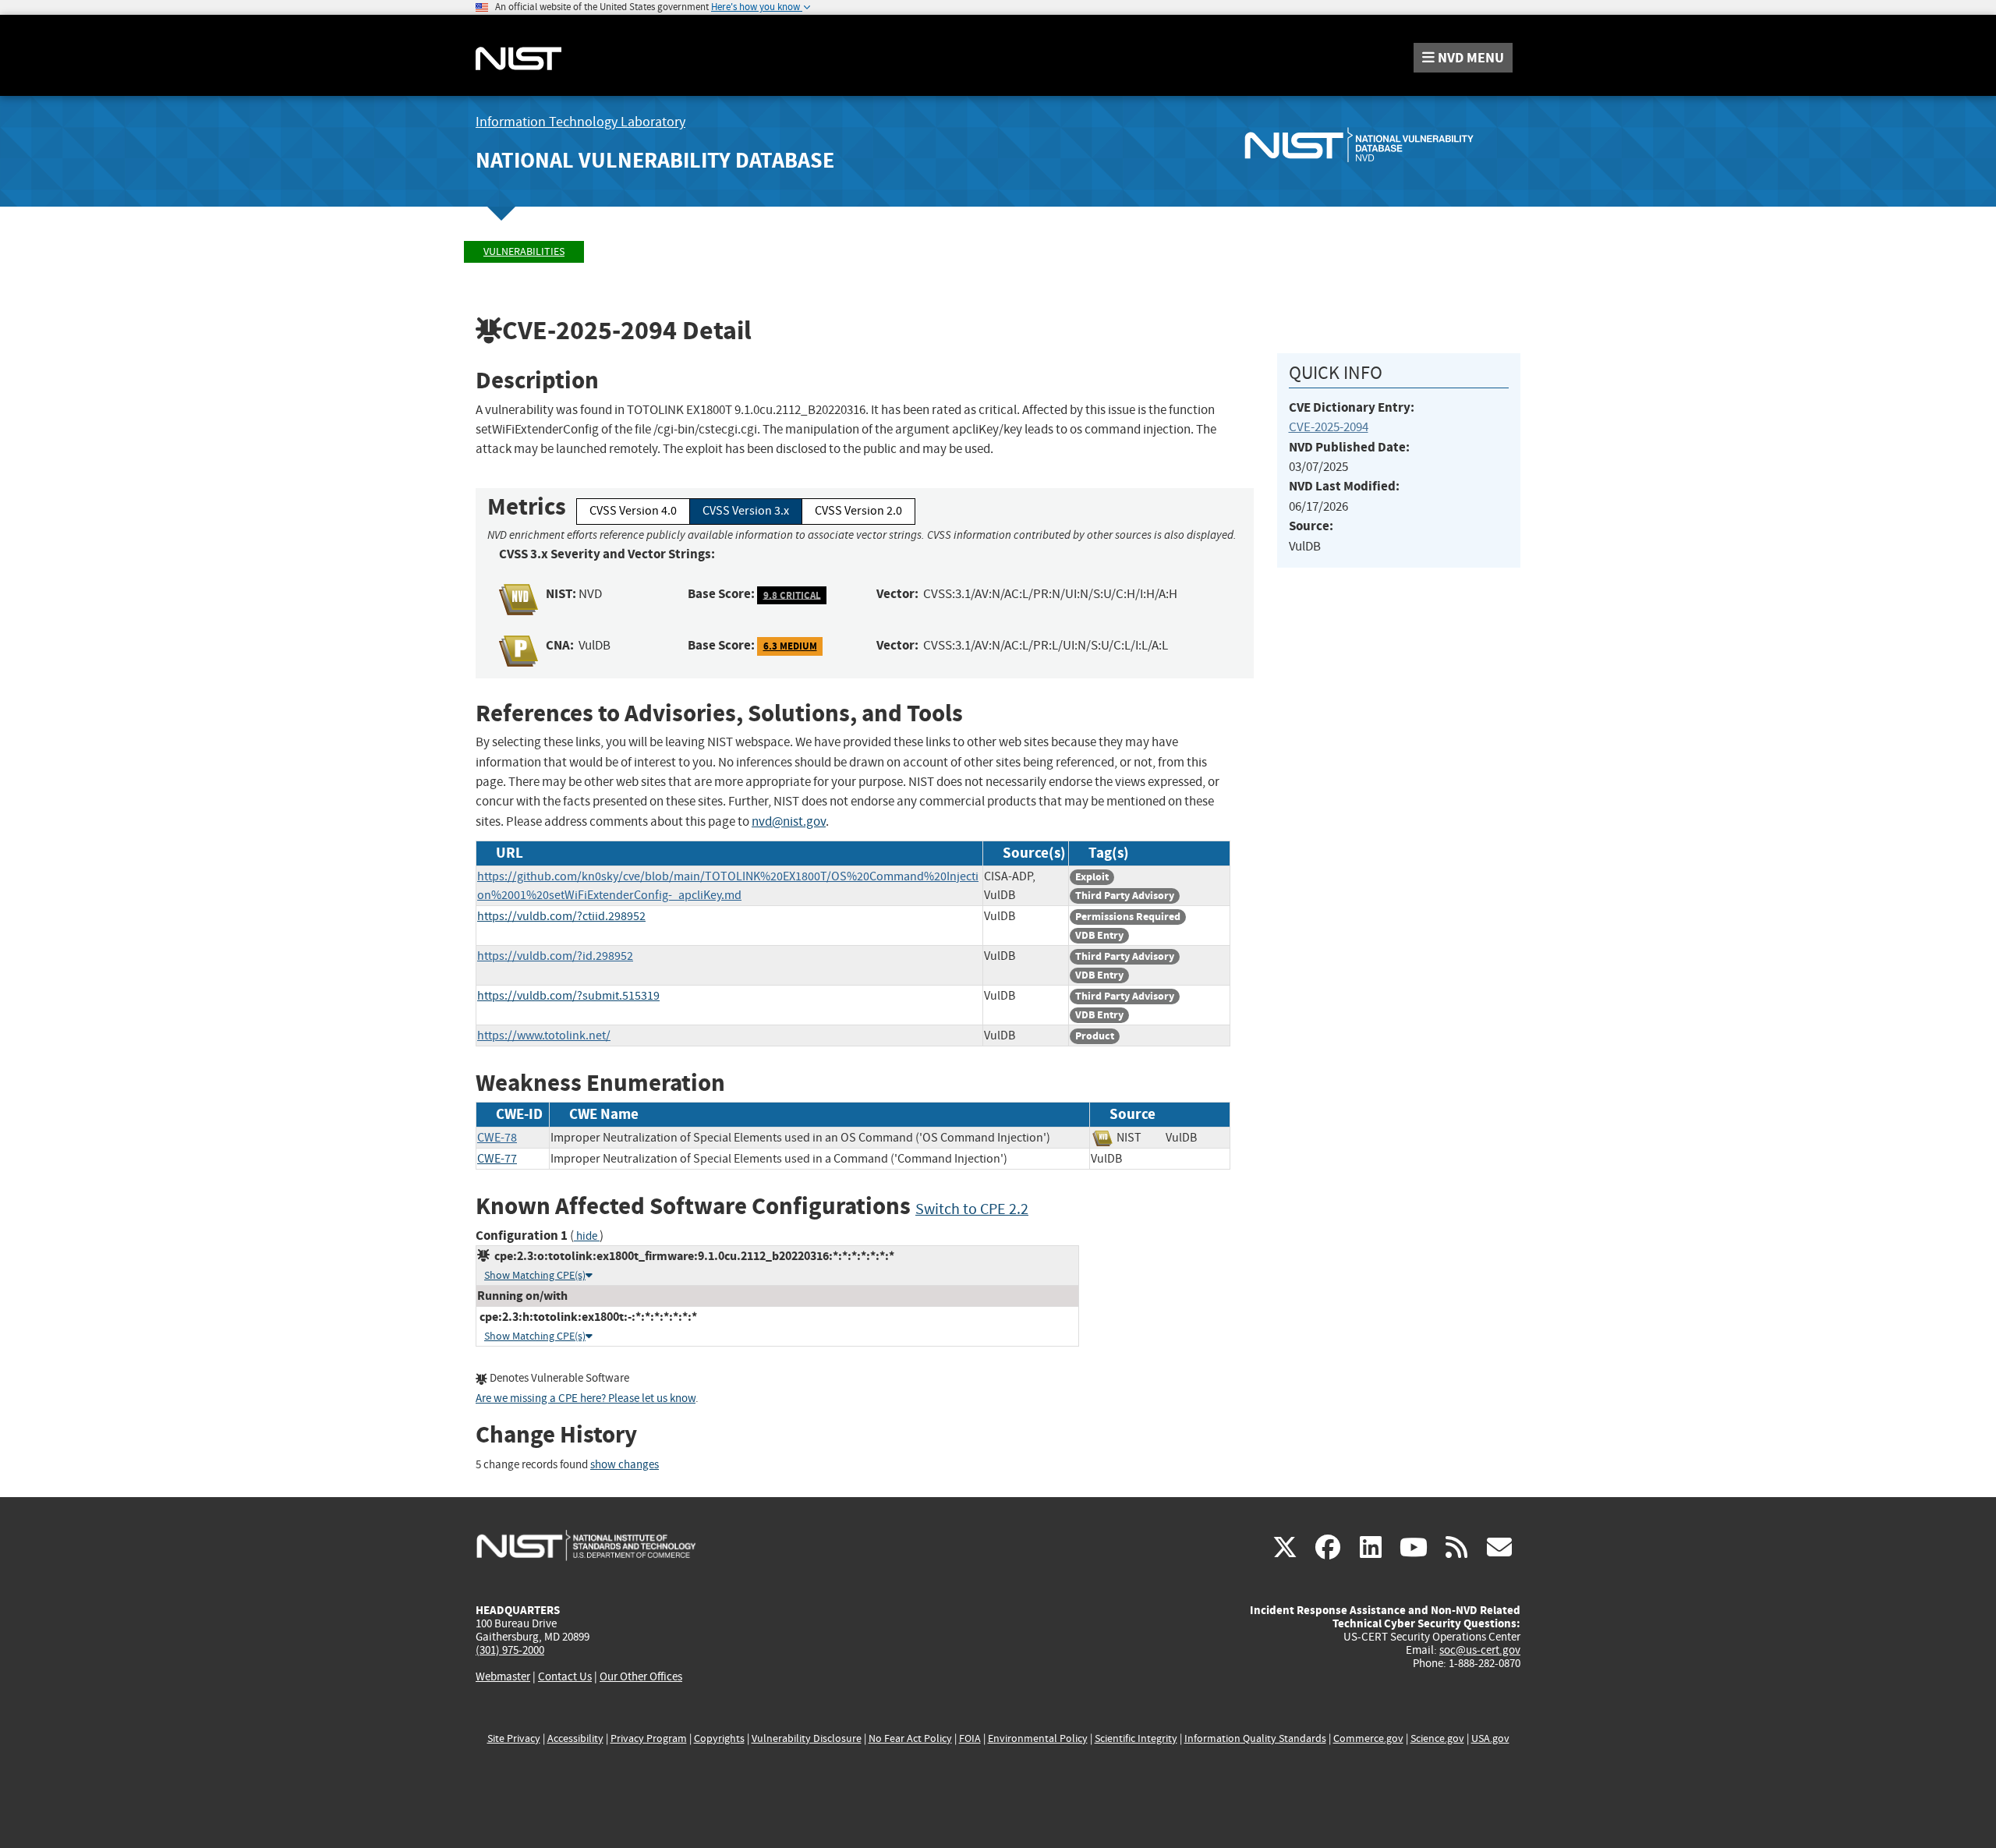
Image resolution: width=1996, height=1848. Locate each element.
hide (587, 1236)
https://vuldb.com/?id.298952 (555, 956)
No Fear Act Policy (910, 1738)
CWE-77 (497, 1159)
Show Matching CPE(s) (535, 1275)
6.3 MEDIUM (790, 646)
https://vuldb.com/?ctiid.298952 (561, 916)
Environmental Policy (1038, 1738)
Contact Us (565, 1676)
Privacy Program (649, 1738)
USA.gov (1490, 1738)
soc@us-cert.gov (1480, 1650)
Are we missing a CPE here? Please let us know (586, 1398)
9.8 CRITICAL (792, 595)
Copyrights (719, 1738)
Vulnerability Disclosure (807, 1738)
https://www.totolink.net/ (544, 1036)
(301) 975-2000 (510, 1650)
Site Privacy (514, 1738)
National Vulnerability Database (655, 160)
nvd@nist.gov (789, 821)
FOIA (970, 1738)
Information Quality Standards (1255, 1738)
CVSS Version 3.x (746, 511)
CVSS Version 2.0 (858, 511)
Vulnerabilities (524, 251)
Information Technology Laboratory (580, 122)
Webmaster (503, 1676)
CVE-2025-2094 (1329, 427)
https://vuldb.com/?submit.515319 (568, 996)
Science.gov (1437, 1738)
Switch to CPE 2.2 (972, 1209)
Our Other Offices (641, 1677)
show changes (625, 1465)
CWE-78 (497, 1138)
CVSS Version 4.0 (633, 511)
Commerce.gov (1368, 1738)
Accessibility (575, 1738)
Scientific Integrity (1136, 1738)
